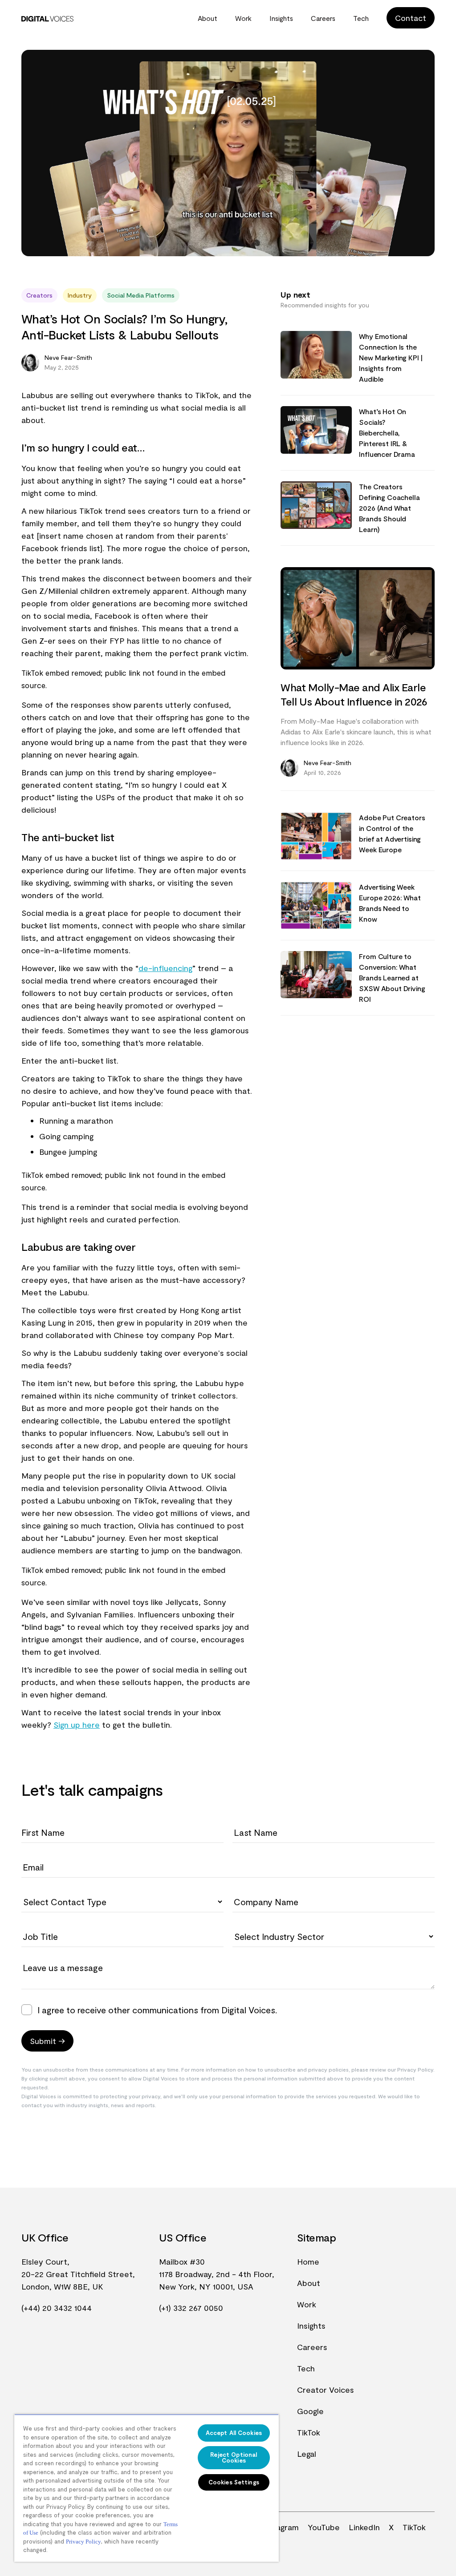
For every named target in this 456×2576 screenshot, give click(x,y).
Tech (361, 18)
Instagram (281, 2527)
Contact (411, 18)
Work (243, 18)
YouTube (324, 2527)
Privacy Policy (83, 2542)
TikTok (309, 2432)
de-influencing (165, 968)
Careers (323, 18)
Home (308, 2262)
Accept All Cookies (234, 2433)
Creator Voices (326, 2390)
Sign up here (77, 1725)
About (208, 18)
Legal (307, 2454)
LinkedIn (364, 2527)
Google (310, 2411)
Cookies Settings (234, 2482)
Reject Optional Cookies (234, 2457)
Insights (281, 18)
